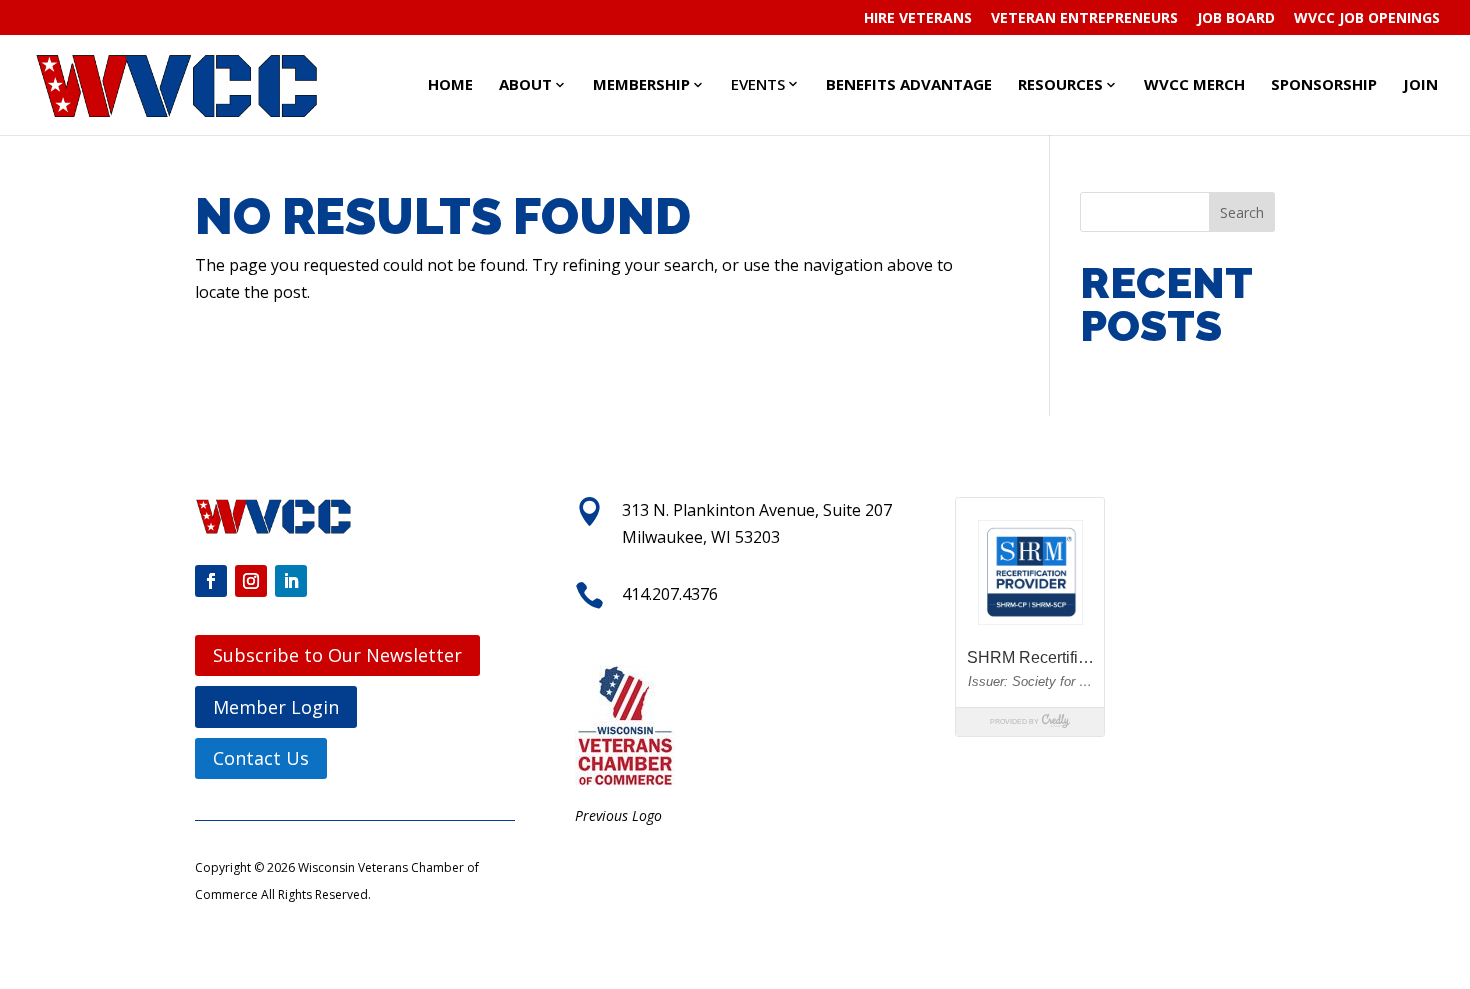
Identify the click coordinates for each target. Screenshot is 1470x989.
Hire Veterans (918, 19)
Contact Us (261, 758)
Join (1420, 84)
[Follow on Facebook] (211, 581)
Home (450, 84)
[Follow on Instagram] (251, 581)
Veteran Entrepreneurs (1084, 19)
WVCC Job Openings (1367, 19)
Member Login (276, 707)
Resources (1060, 84)
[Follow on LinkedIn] (291, 581)
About (525, 84)
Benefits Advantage (909, 84)
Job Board (1236, 19)
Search (1242, 212)
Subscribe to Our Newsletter (337, 655)
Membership (641, 84)
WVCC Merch (1194, 84)
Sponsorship (1324, 84)
